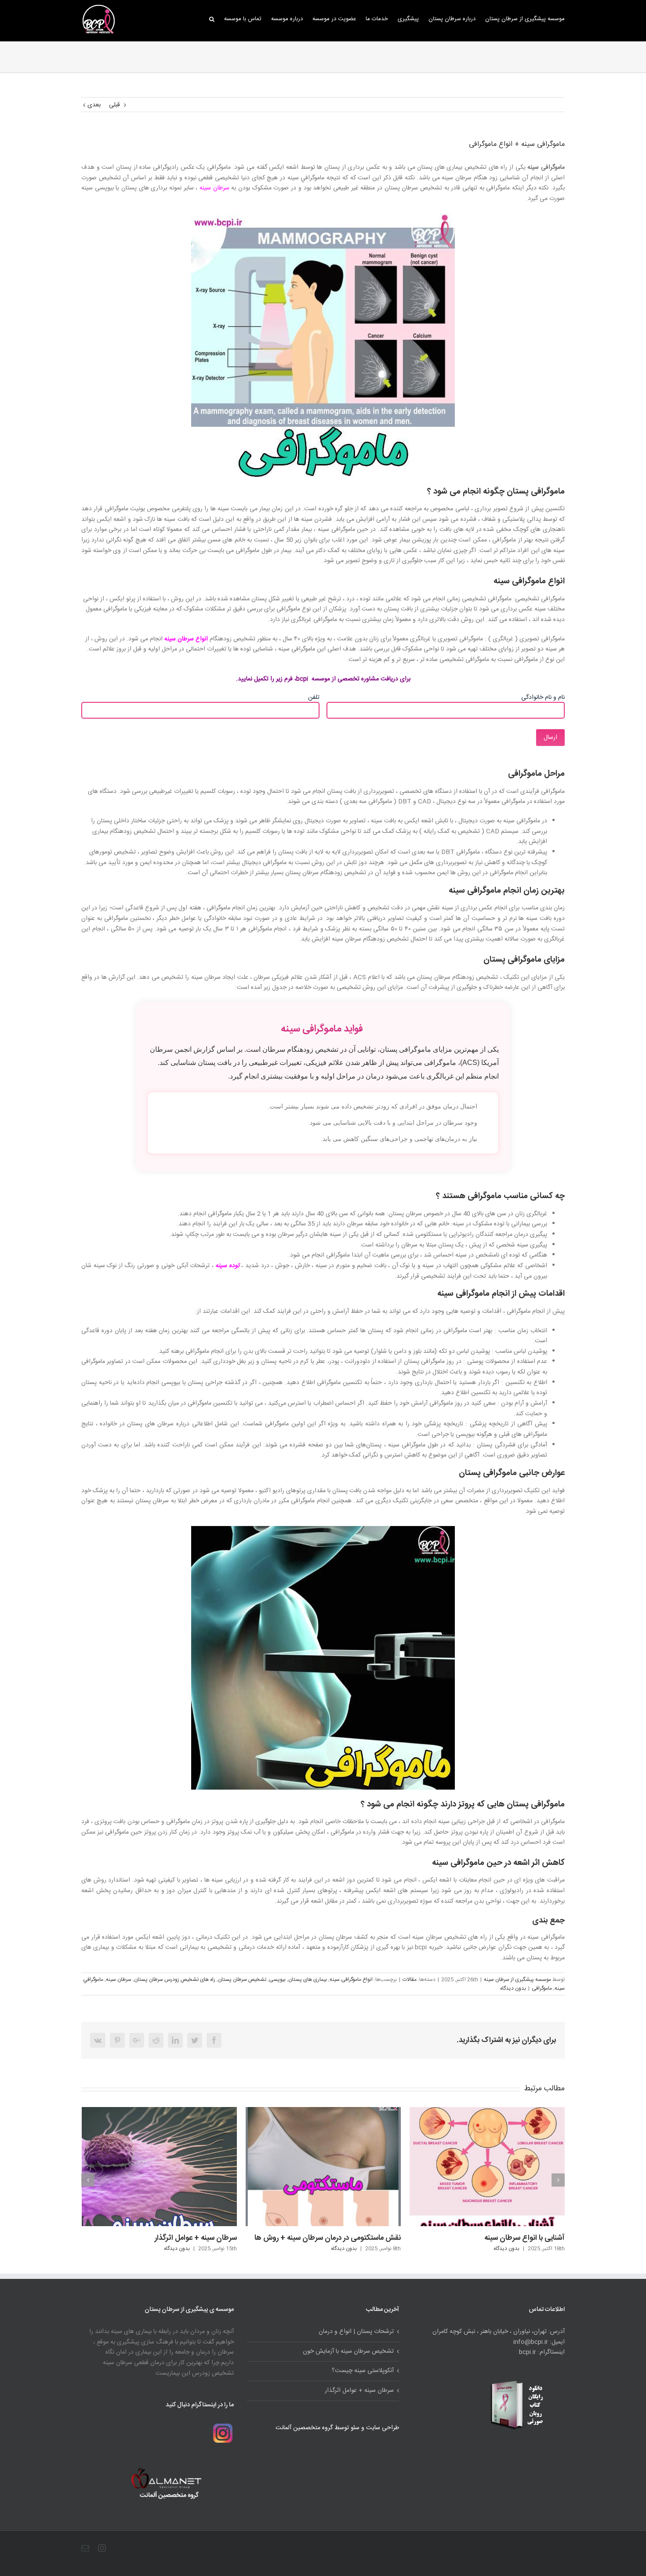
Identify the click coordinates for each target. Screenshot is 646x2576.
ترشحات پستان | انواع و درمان (520, 2130)
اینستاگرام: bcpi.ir (542, 2353)
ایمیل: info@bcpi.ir (539, 2342)
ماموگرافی (542, 1988)
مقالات (410, 1980)
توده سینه (227, 1266)
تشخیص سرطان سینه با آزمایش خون (348, 2352)
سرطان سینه (214, 188)
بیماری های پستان (308, 1980)
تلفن (314, 698)
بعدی (94, 105)
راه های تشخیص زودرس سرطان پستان (175, 1980)
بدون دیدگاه (513, 1988)
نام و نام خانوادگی (543, 698)
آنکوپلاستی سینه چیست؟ (363, 2371)
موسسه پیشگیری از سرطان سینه (517, 1980)
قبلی (114, 105)
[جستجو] (212, 18)
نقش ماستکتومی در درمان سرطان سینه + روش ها (164, 2238)
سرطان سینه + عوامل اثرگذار (359, 2391)
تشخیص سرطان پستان (242, 1980)
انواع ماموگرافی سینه (351, 1980)
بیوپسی (277, 1980)
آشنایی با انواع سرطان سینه (361, 2238)
